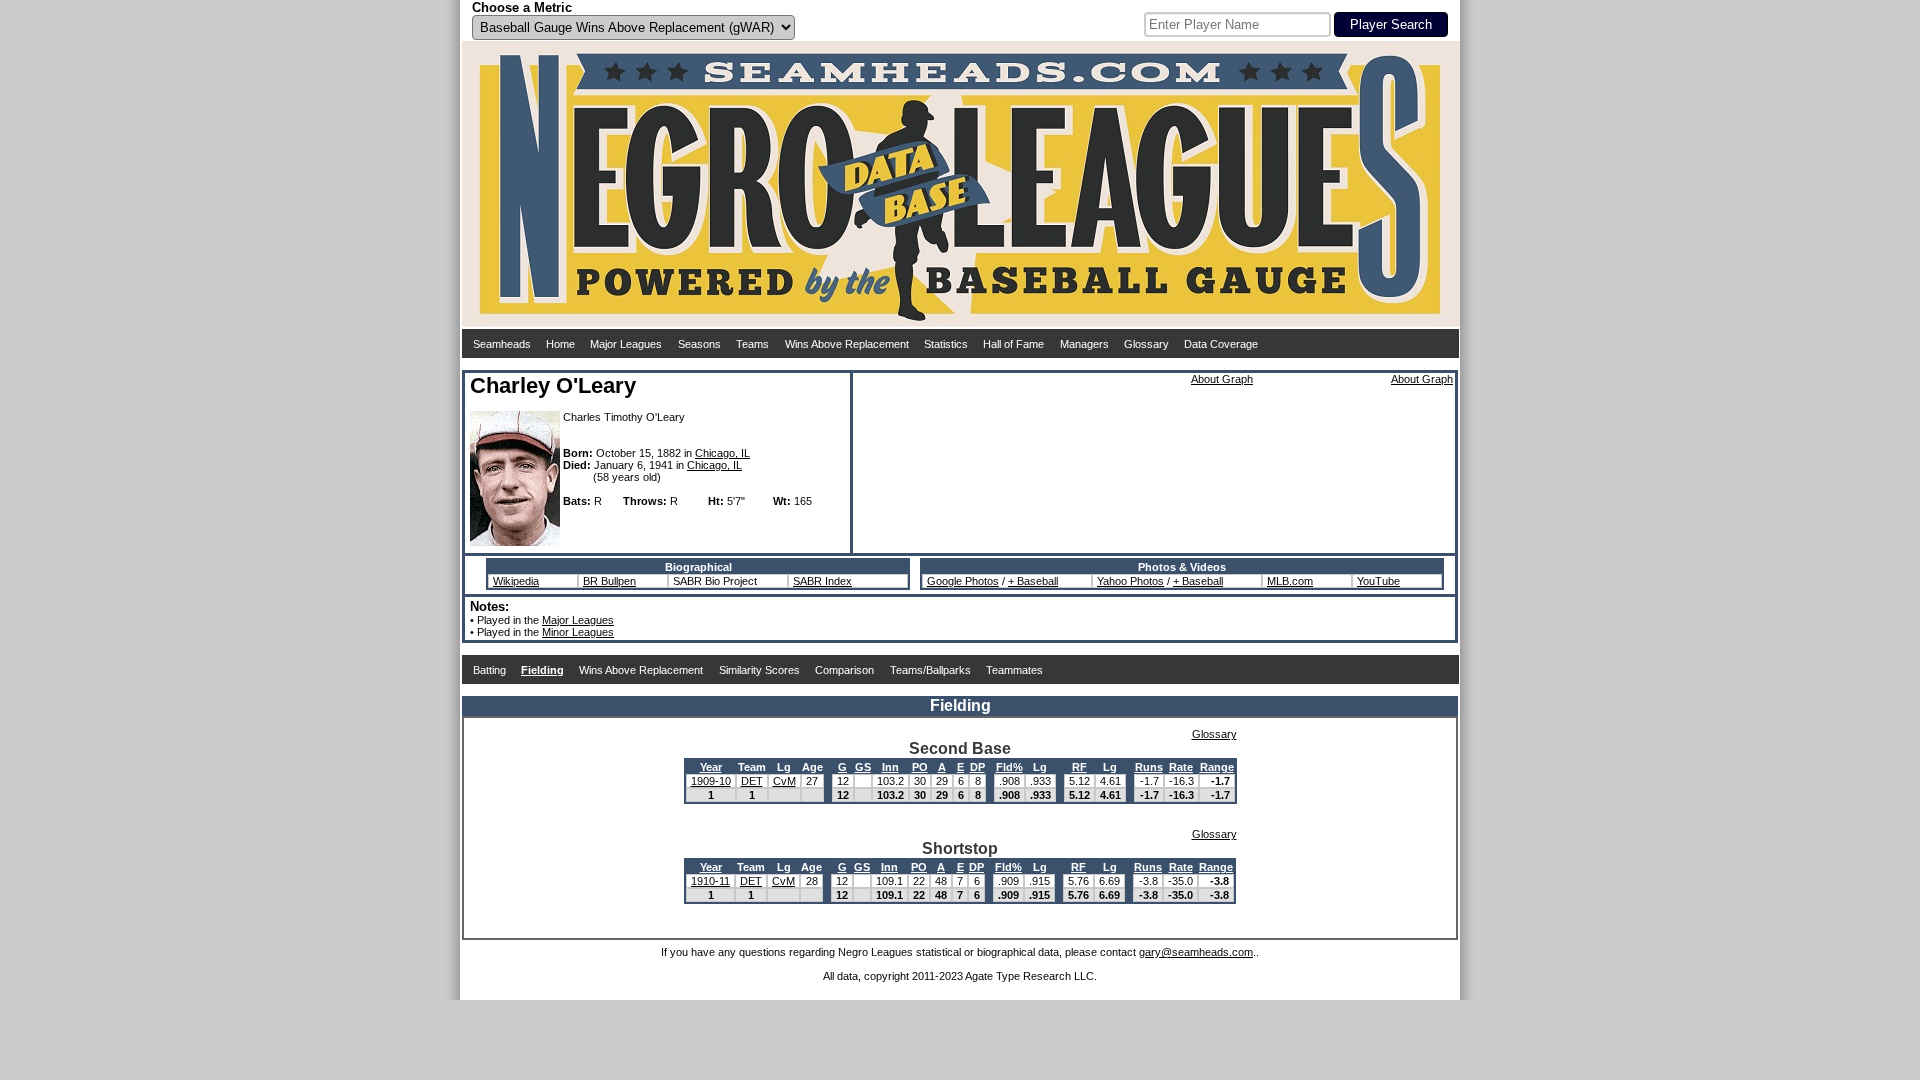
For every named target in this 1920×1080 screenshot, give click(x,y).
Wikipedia (516, 581)
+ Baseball (1033, 581)
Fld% (1009, 767)
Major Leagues (626, 344)
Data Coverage (1221, 344)
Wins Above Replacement (847, 344)
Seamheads (502, 344)
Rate (1181, 767)
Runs (1149, 767)
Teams (752, 344)
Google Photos (963, 581)
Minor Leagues (578, 632)
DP (977, 767)
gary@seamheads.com (1196, 952)
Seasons (699, 344)
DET (752, 781)
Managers (1084, 344)
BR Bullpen (609, 581)
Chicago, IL (722, 453)
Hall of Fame (1013, 344)
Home (560, 344)
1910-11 (710, 881)
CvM (784, 781)
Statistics (946, 344)
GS (863, 767)
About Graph (1222, 379)
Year (711, 767)
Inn (890, 767)
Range (1217, 767)
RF (1079, 767)
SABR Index (822, 581)
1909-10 (711, 781)
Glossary (1146, 344)
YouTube (1378, 581)
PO (920, 767)
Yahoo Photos (1130, 581)
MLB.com (1290, 581)
